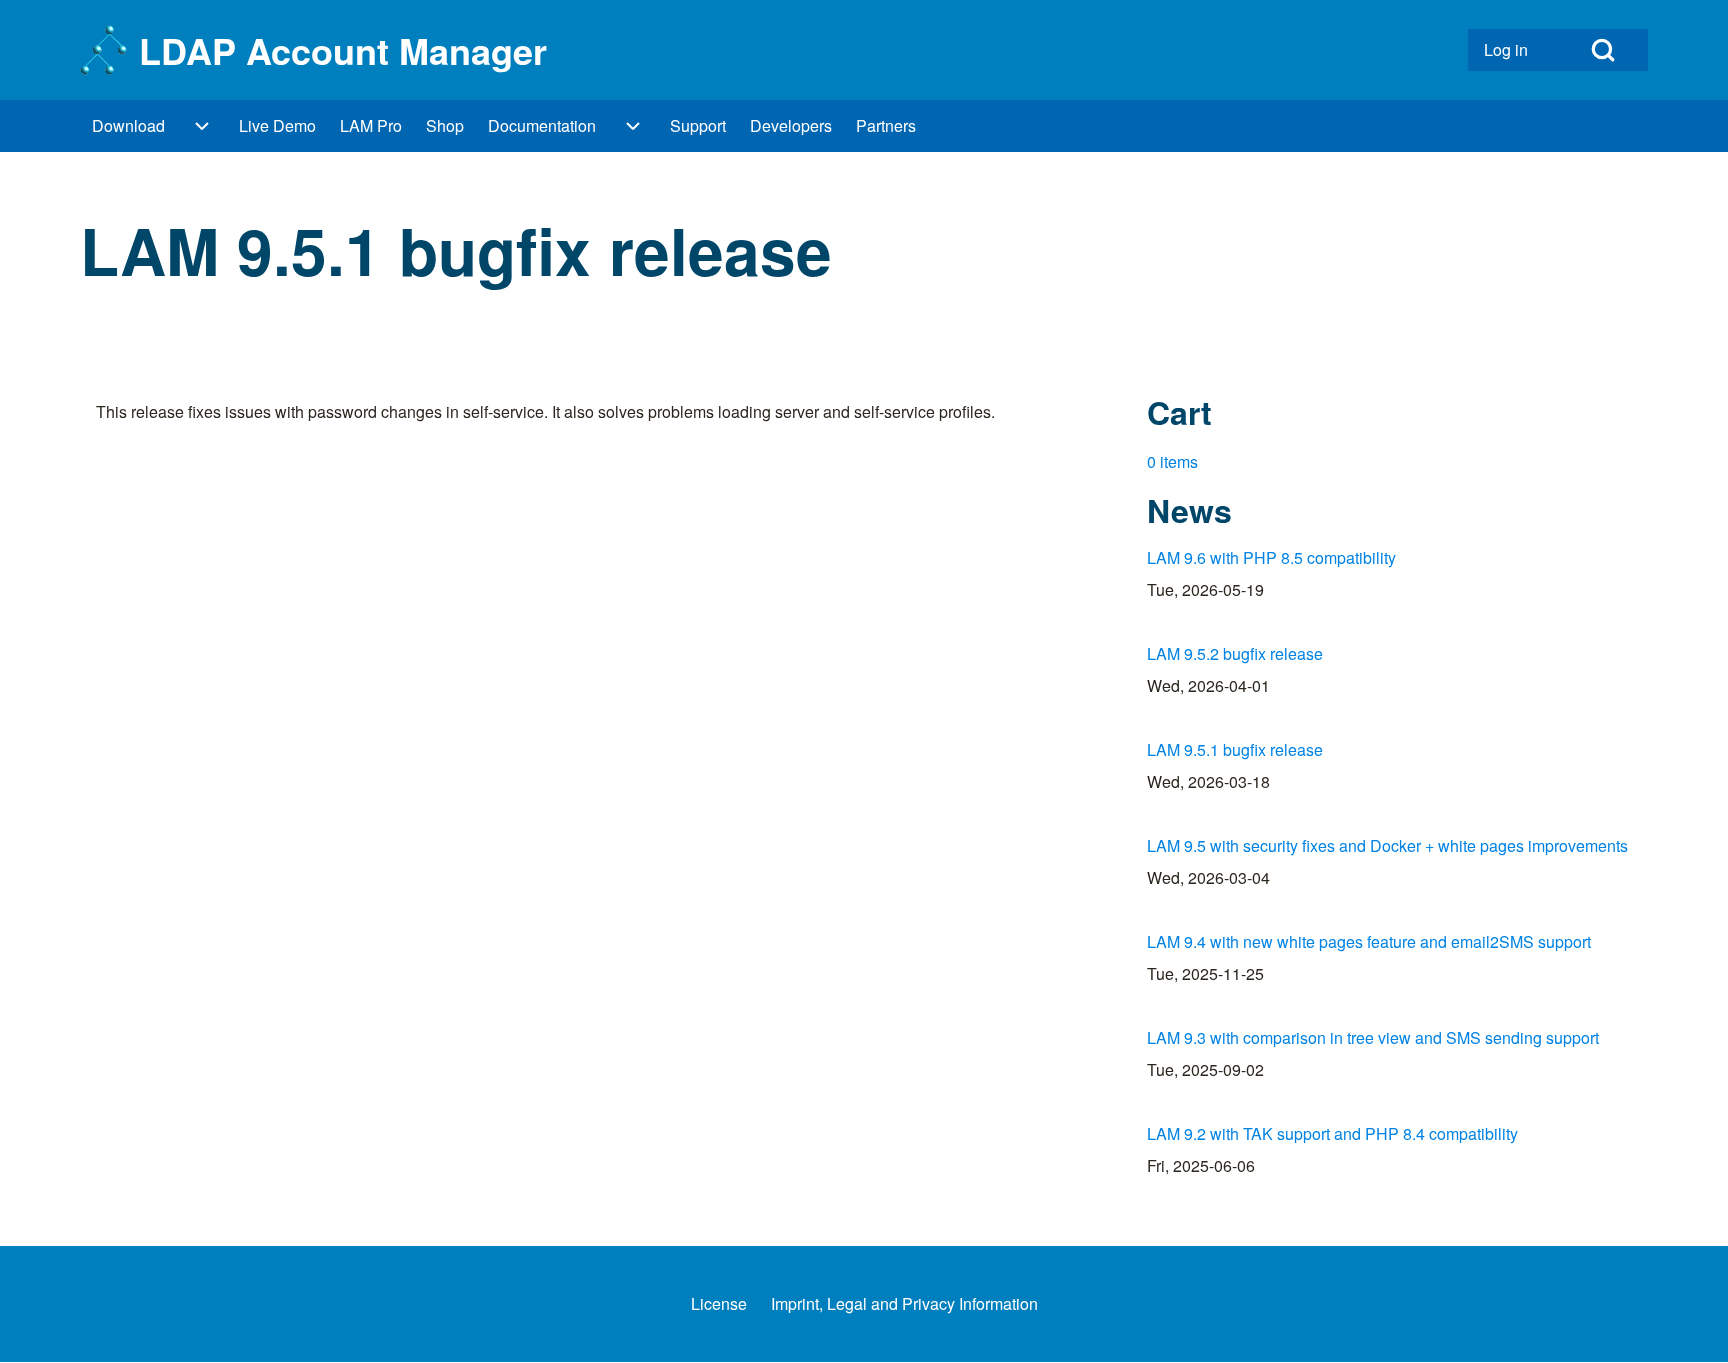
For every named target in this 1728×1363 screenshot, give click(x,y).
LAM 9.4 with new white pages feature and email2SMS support (1369, 941)
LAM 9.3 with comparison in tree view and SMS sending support (1373, 1037)
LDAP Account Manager (343, 50)
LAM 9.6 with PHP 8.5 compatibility (1271, 557)
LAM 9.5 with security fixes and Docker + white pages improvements (1387, 845)
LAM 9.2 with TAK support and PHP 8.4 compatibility (1332, 1133)
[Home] (103, 50)
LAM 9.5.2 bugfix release (1235, 653)
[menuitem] (1513, 50)
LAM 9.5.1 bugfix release (1235, 749)
